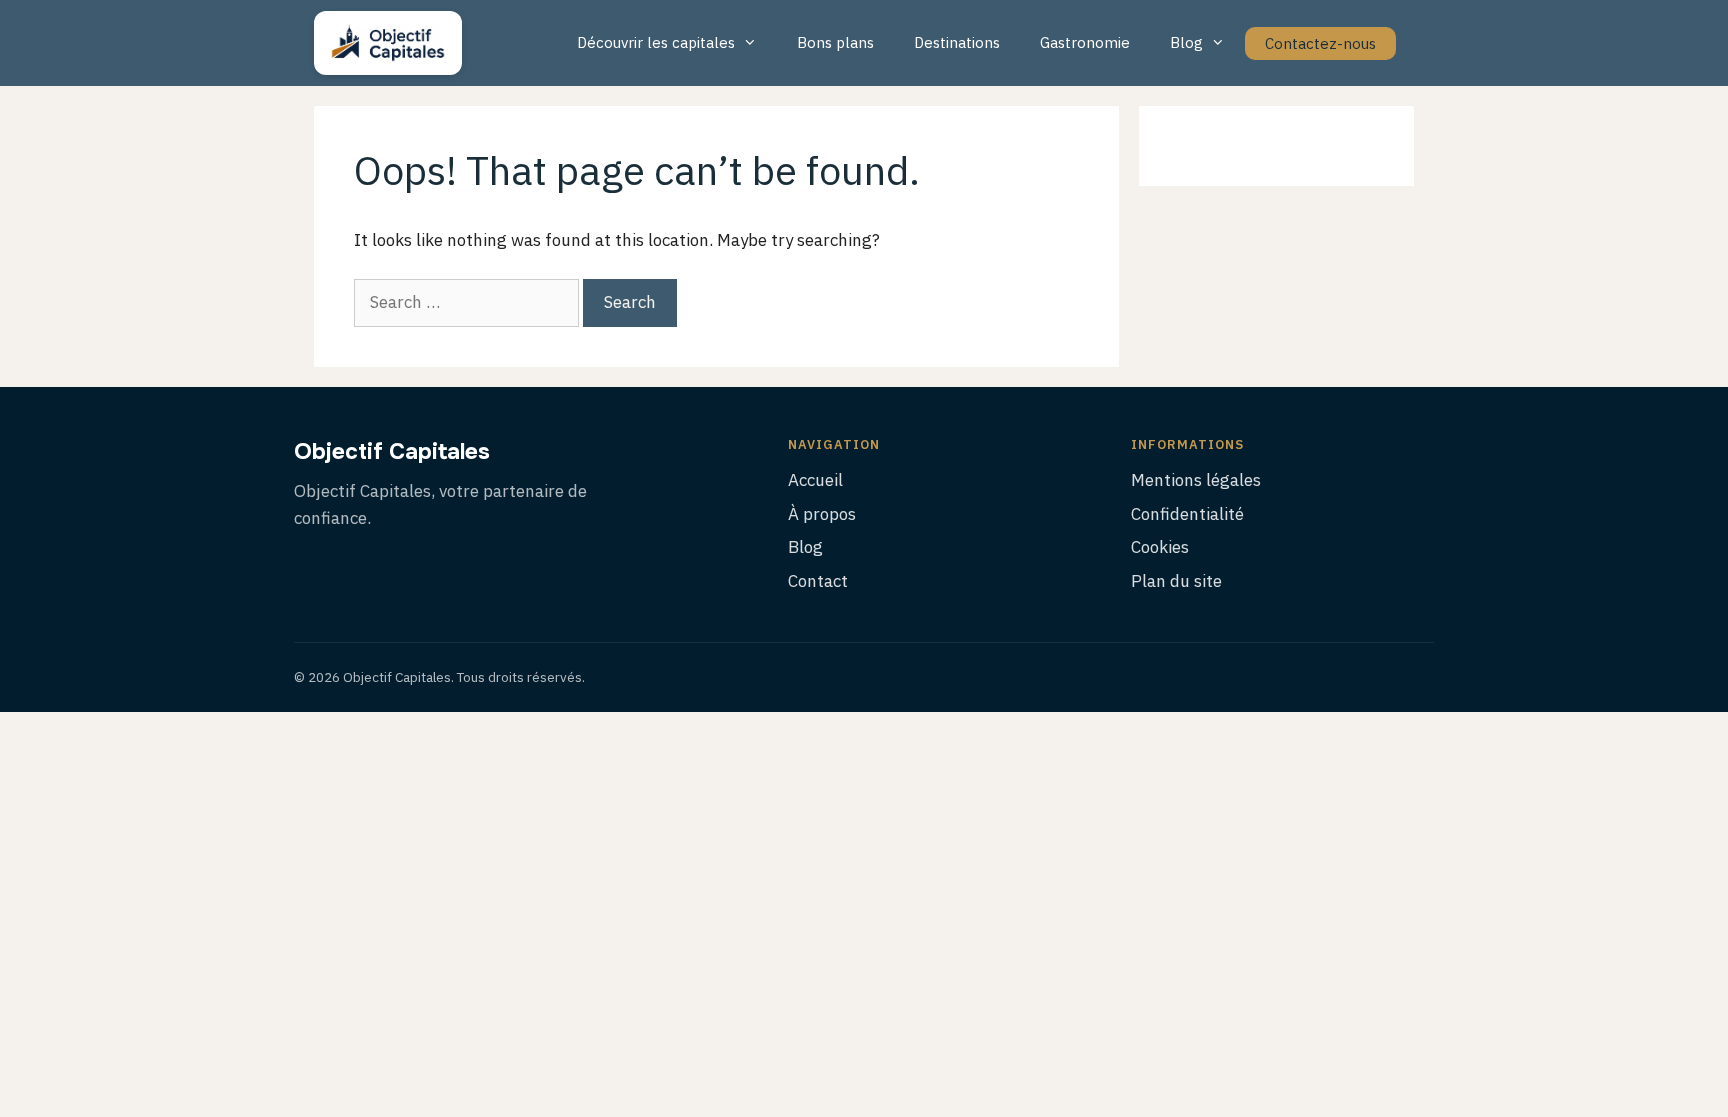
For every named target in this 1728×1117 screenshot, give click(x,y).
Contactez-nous (1320, 43)
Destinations (957, 42)
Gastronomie (1085, 42)
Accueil (815, 480)
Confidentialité (1187, 514)
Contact (818, 581)
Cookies (1160, 547)
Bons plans (835, 42)
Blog (1186, 42)
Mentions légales (1196, 480)
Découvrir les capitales (656, 42)
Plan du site (1176, 581)
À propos (822, 514)
